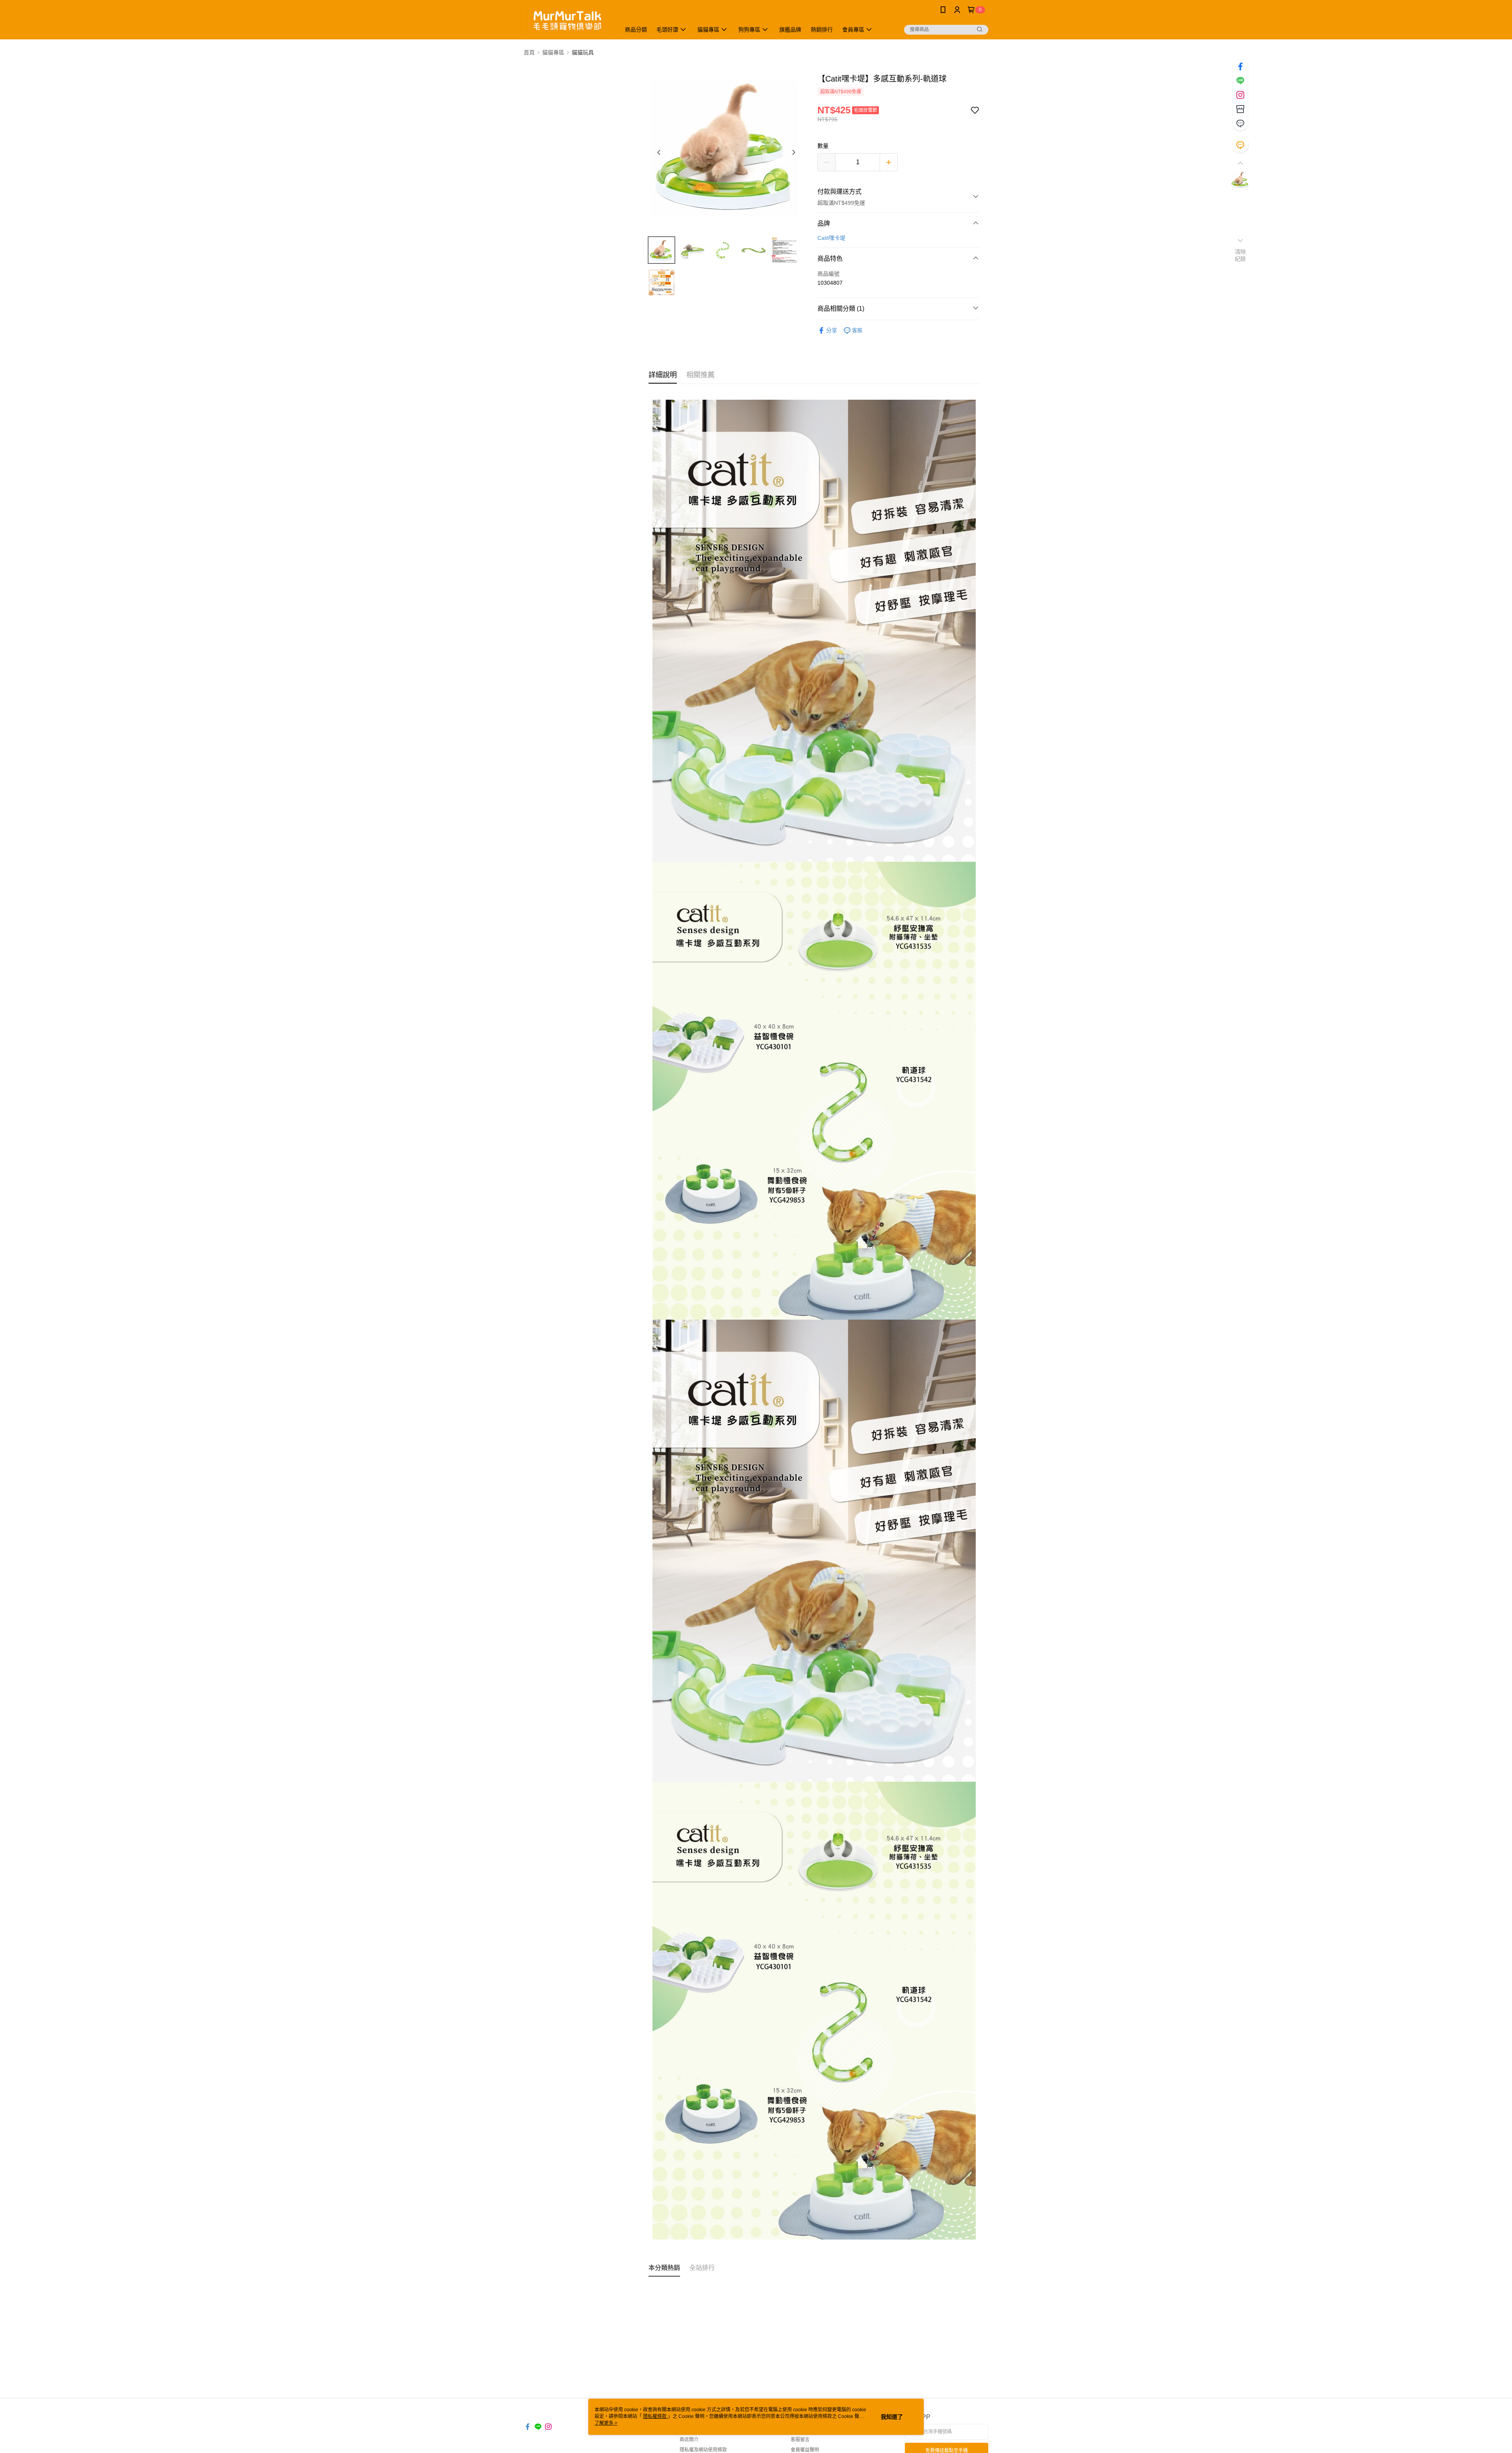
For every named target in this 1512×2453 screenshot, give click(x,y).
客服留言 (800, 2440)
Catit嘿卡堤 (831, 238)
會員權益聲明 (805, 2450)
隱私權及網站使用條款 (703, 2450)
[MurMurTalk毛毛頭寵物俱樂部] (567, 21)
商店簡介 (689, 2440)
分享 (832, 330)
